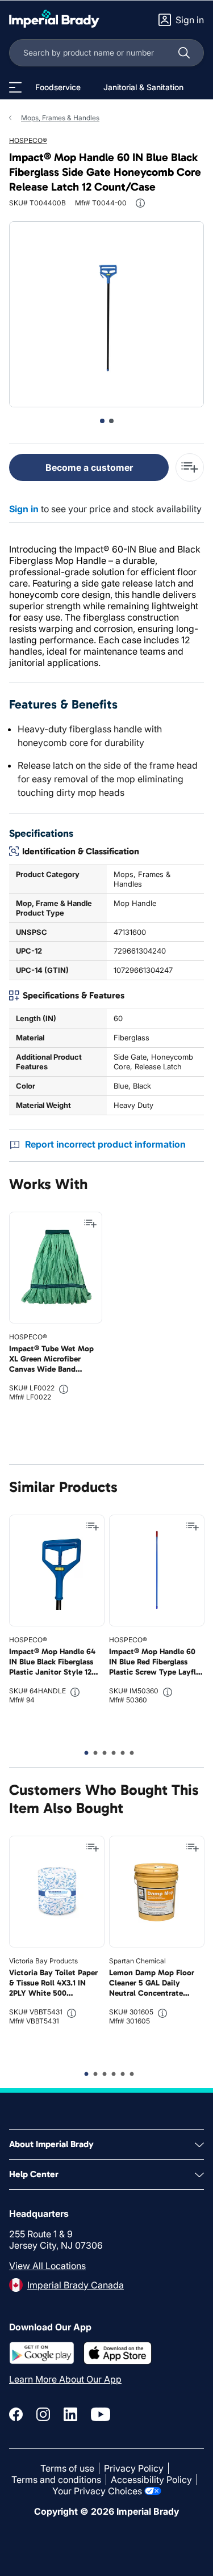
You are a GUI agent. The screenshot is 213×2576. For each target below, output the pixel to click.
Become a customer (89, 467)
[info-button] (140, 203)
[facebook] (16, 2414)
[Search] (184, 53)
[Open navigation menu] (15, 87)
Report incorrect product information (105, 1144)
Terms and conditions (56, 2480)
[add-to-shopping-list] (190, 467)
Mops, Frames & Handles (60, 118)
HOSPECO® (28, 140)
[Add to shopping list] (90, 1224)
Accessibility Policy (151, 2480)
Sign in (24, 509)
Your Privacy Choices (97, 2491)
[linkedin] (70, 2414)
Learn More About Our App (65, 2379)
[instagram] (43, 2414)
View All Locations (47, 2266)
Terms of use (67, 2468)
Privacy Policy (134, 2468)
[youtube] (101, 2414)
